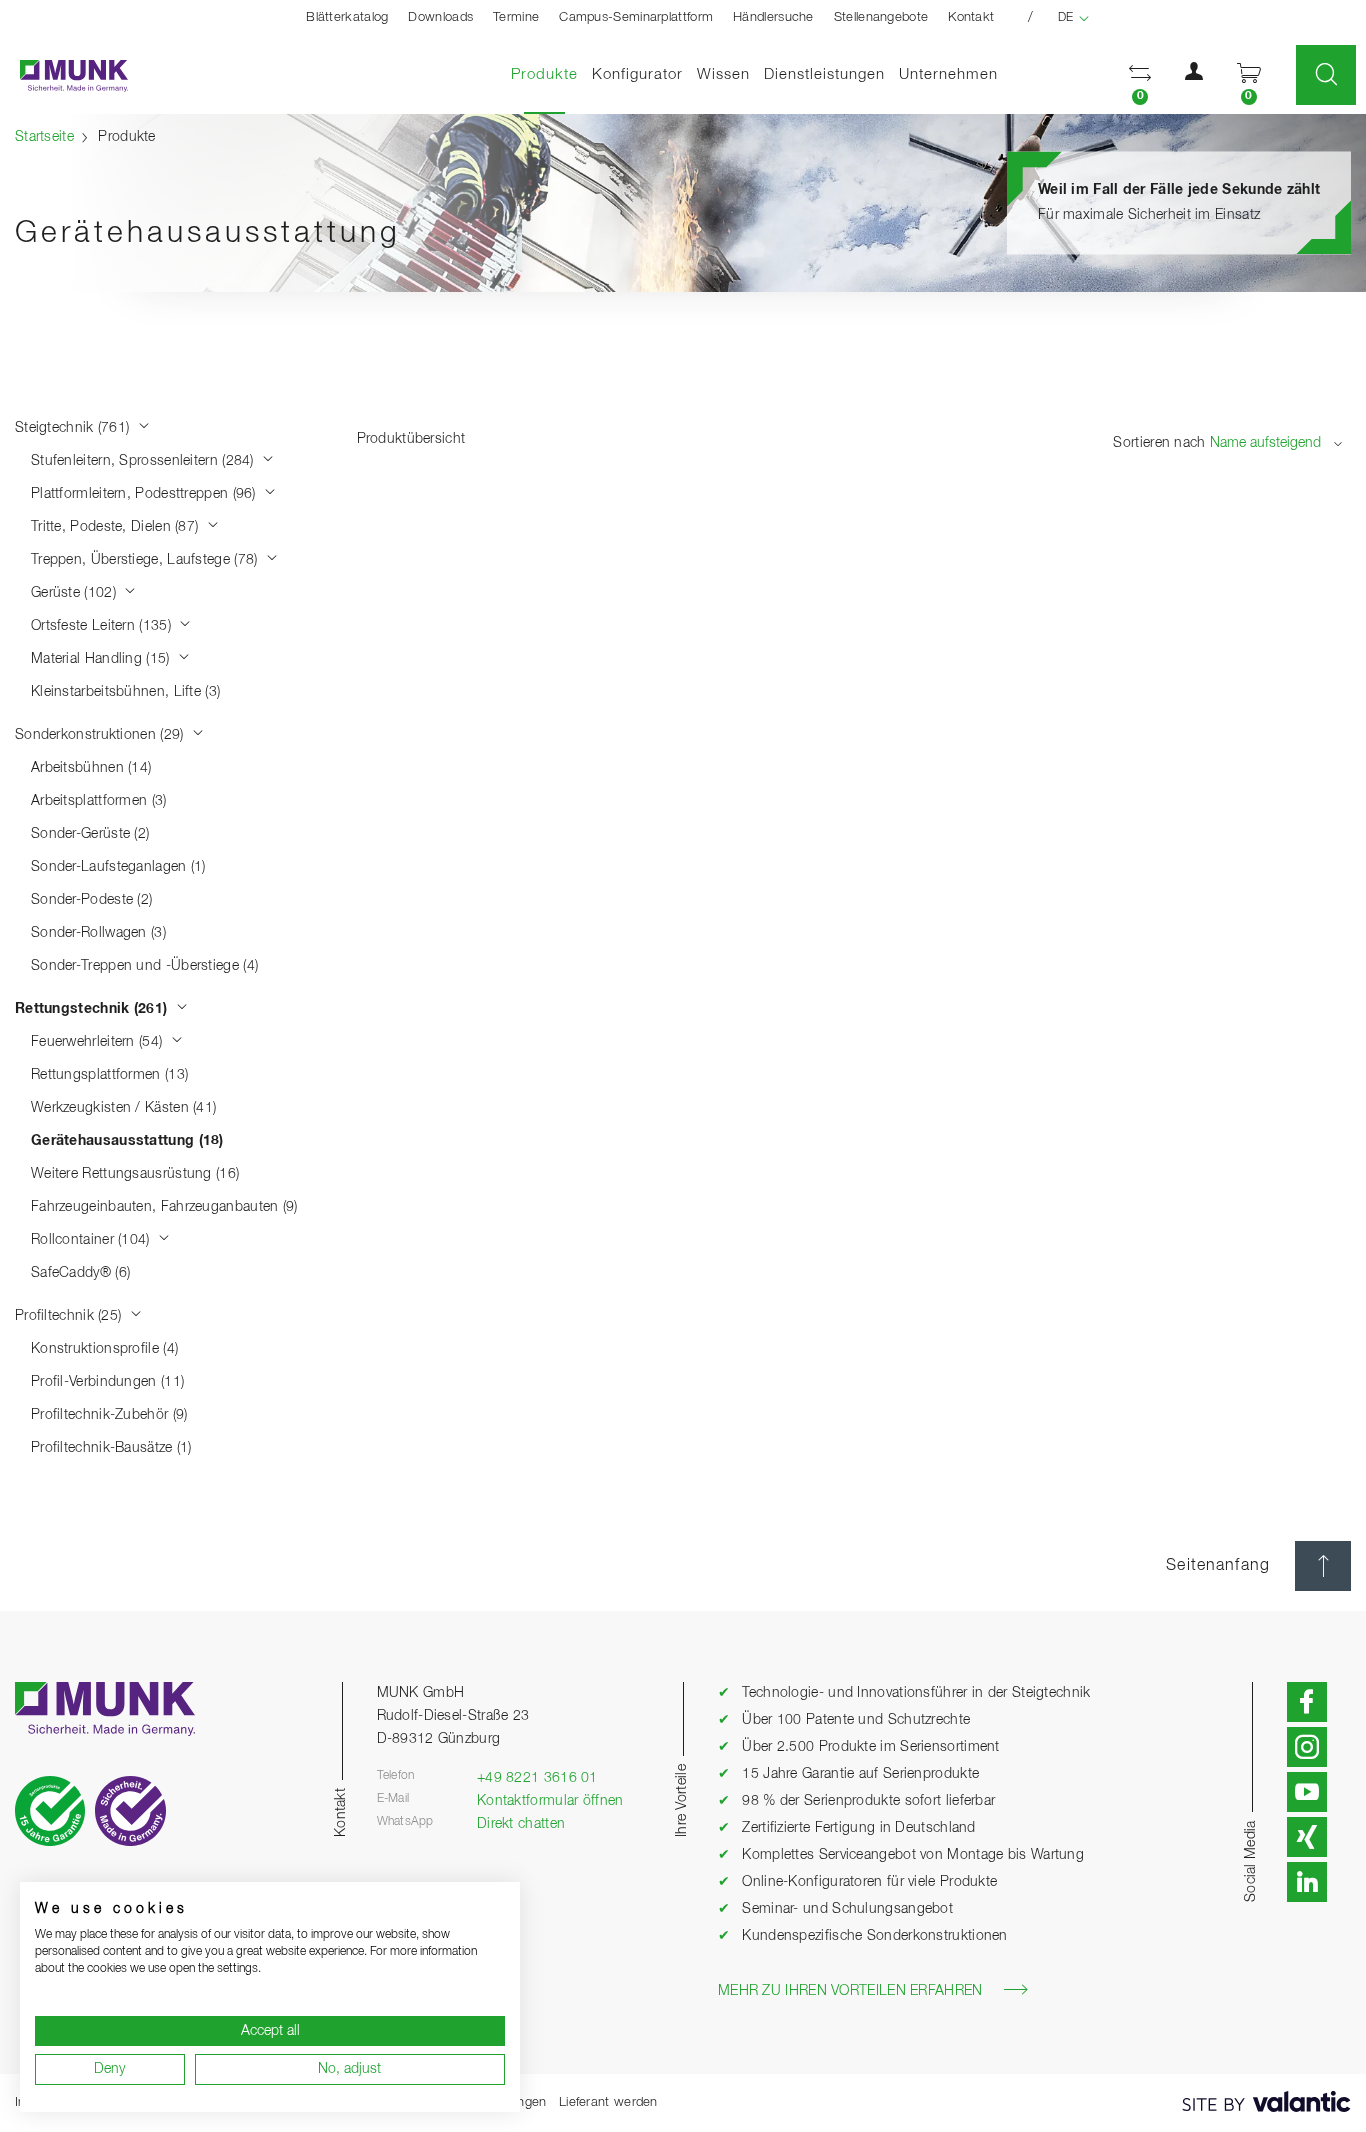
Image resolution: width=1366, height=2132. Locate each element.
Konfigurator (637, 74)
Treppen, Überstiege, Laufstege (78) (146, 560)
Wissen (723, 74)
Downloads (440, 17)
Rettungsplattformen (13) (109, 1075)
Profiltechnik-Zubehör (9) (109, 1415)
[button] (1140, 75)
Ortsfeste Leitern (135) (103, 626)
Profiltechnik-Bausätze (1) (111, 1448)
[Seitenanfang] (1323, 1566)
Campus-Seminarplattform (636, 17)
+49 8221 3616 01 (537, 1778)
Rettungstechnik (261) (93, 1009)
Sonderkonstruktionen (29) (101, 735)
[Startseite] (64, 75)
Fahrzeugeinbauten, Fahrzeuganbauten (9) (164, 1207)
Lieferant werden (608, 2102)
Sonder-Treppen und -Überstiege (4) (144, 966)
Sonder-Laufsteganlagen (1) (118, 867)
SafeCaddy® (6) (80, 1273)
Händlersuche (773, 17)
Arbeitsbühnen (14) (91, 768)
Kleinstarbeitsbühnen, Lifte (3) (125, 692)
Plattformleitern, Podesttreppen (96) (145, 494)
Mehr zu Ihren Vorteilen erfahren (850, 1991)
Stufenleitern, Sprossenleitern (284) (144, 461)
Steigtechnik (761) (74, 428)
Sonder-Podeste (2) (91, 900)
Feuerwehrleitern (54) (99, 1042)
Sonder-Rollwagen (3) (98, 933)
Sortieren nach (1159, 443)
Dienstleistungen (824, 74)
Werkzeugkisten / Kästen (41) (123, 1108)
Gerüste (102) (75, 593)
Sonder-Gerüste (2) (90, 834)
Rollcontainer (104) (92, 1240)
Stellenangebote (881, 17)
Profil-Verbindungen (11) (107, 1382)
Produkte (548, 74)
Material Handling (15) (102, 659)
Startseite (44, 137)
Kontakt (971, 17)
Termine (516, 17)
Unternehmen (948, 74)
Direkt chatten (521, 1824)
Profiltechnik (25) (70, 1316)
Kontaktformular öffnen (550, 1801)
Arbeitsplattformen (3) (99, 801)
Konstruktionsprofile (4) (104, 1349)
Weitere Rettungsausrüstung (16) (135, 1174)
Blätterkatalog (347, 17)
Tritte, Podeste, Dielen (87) (117, 527)
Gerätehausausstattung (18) (127, 1141)
